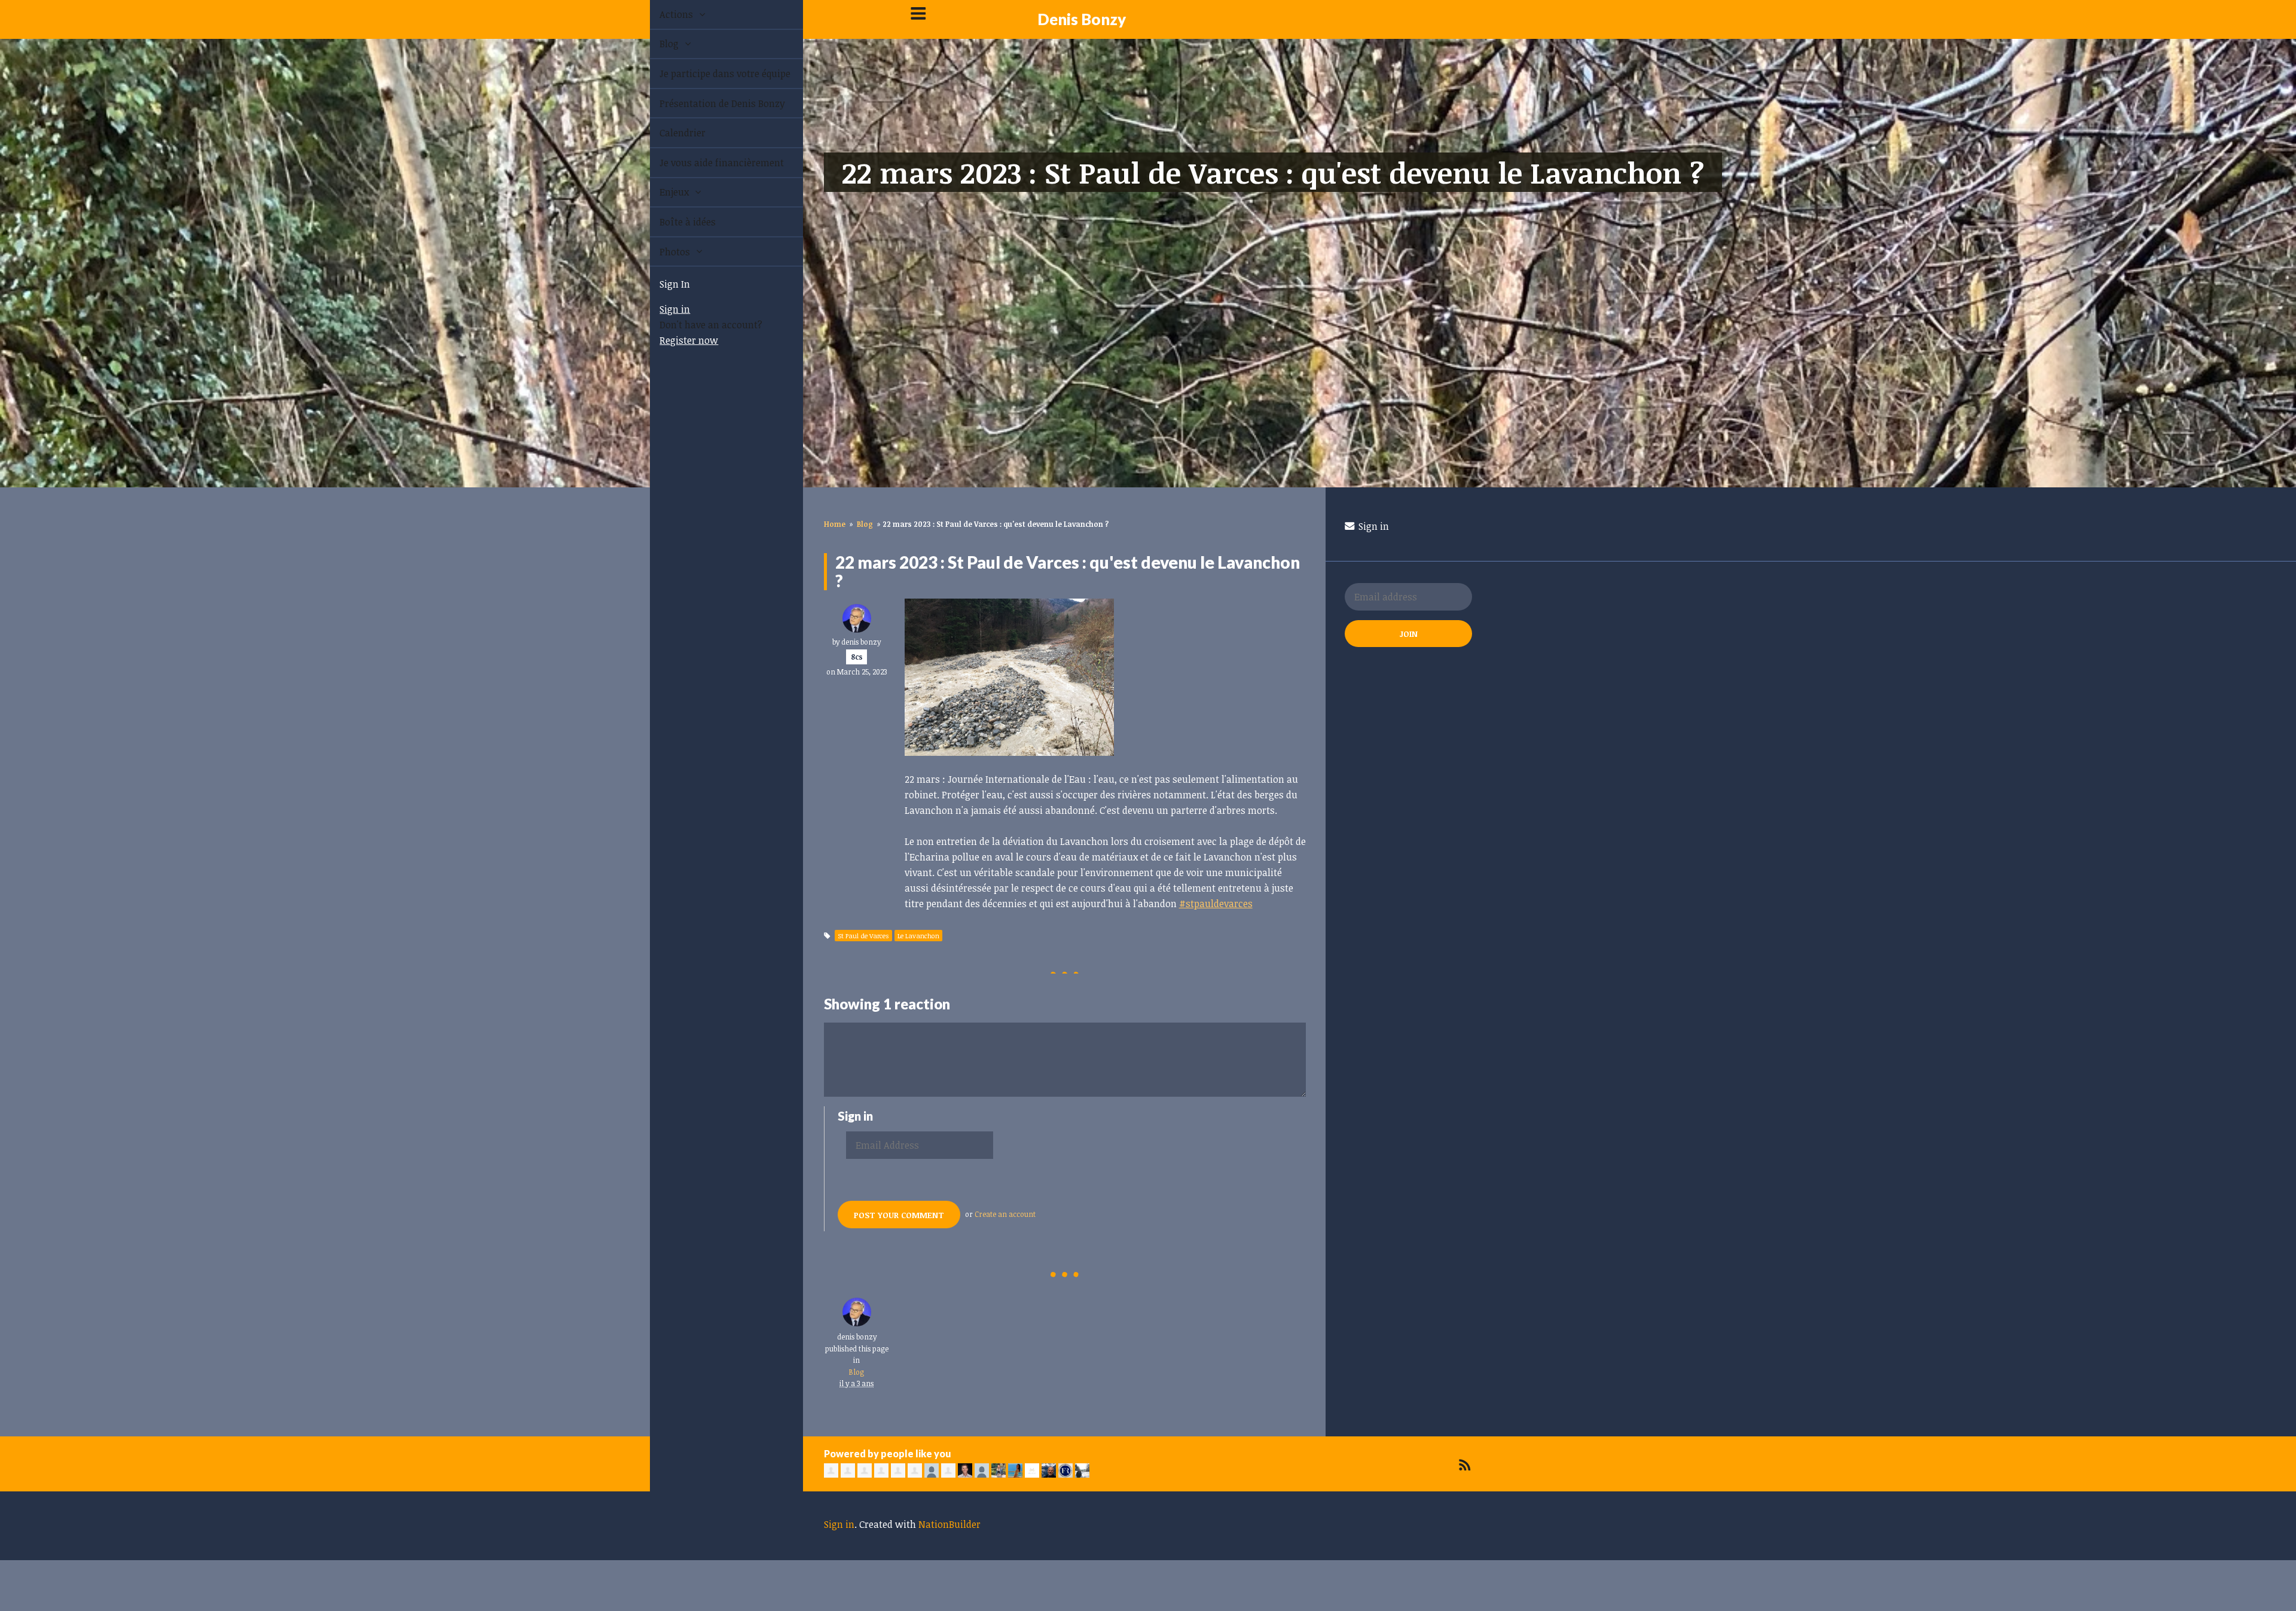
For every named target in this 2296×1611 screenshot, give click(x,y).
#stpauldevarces (1216, 904)
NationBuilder (949, 1524)
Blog (657, 44)
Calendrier (669, 133)
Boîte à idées (674, 222)
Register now (675, 340)
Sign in (661, 309)
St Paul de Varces (863, 936)
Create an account (1005, 1214)
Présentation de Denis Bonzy (709, 103)
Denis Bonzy (1082, 19)
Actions (664, 14)
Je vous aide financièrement (708, 163)
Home (835, 524)
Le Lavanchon (918, 936)
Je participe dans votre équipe (711, 74)
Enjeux (662, 192)
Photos (662, 252)
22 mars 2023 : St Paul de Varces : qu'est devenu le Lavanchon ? (1273, 172)
